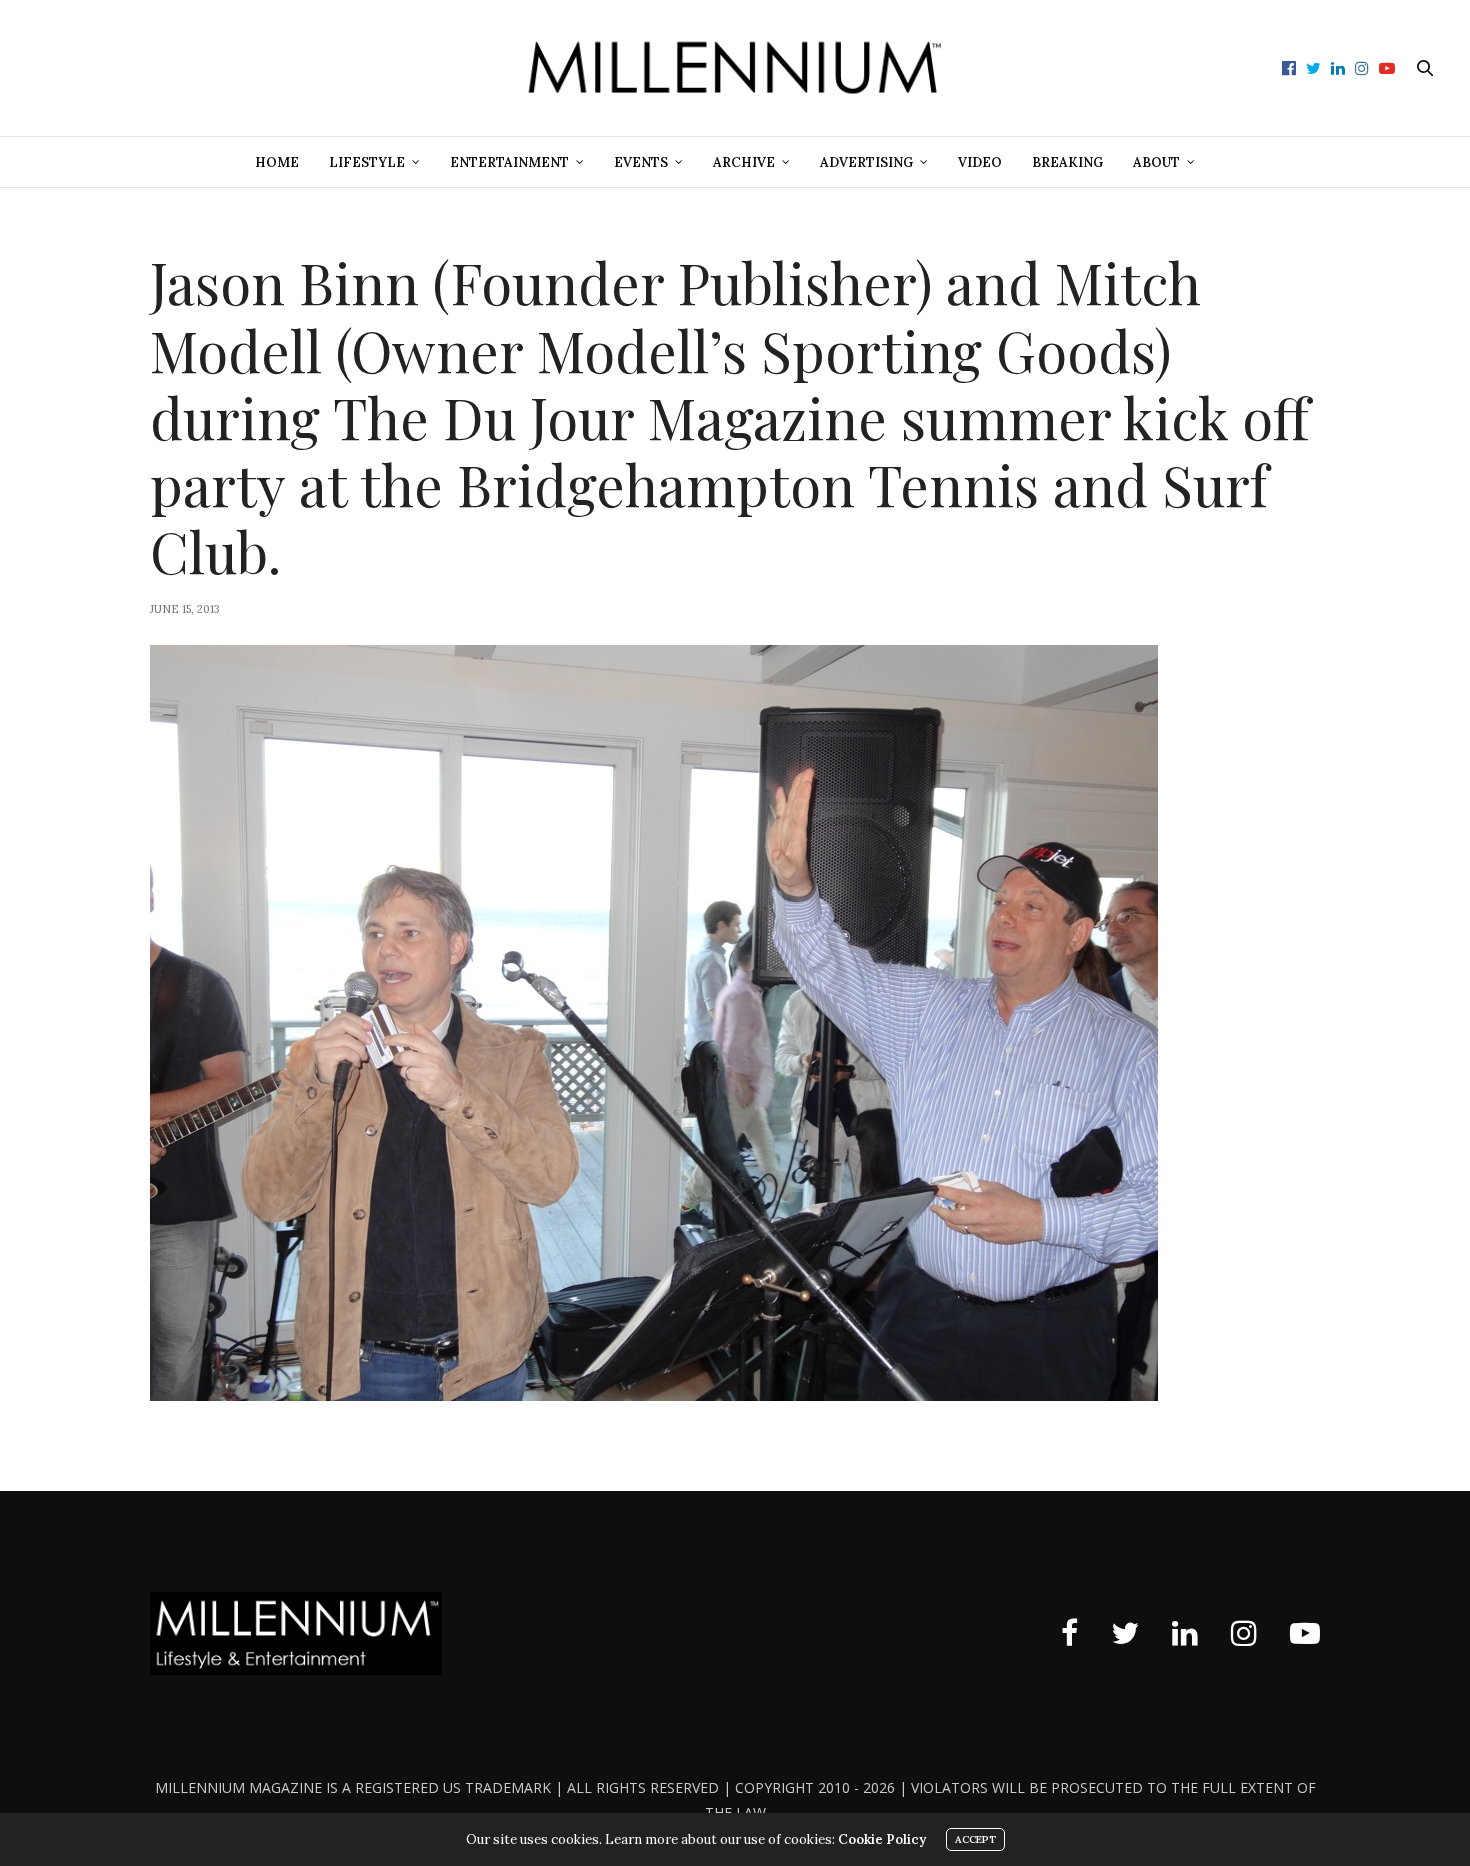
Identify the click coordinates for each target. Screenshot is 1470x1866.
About (1156, 162)
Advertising (866, 162)
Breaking (1067, 162)
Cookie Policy (882, 1839)
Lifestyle (367, 162)
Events (641, 162)
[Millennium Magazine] (735, 68)
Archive (744, 162)
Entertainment (509, 162)
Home (277, 162)
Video (980, 162)
